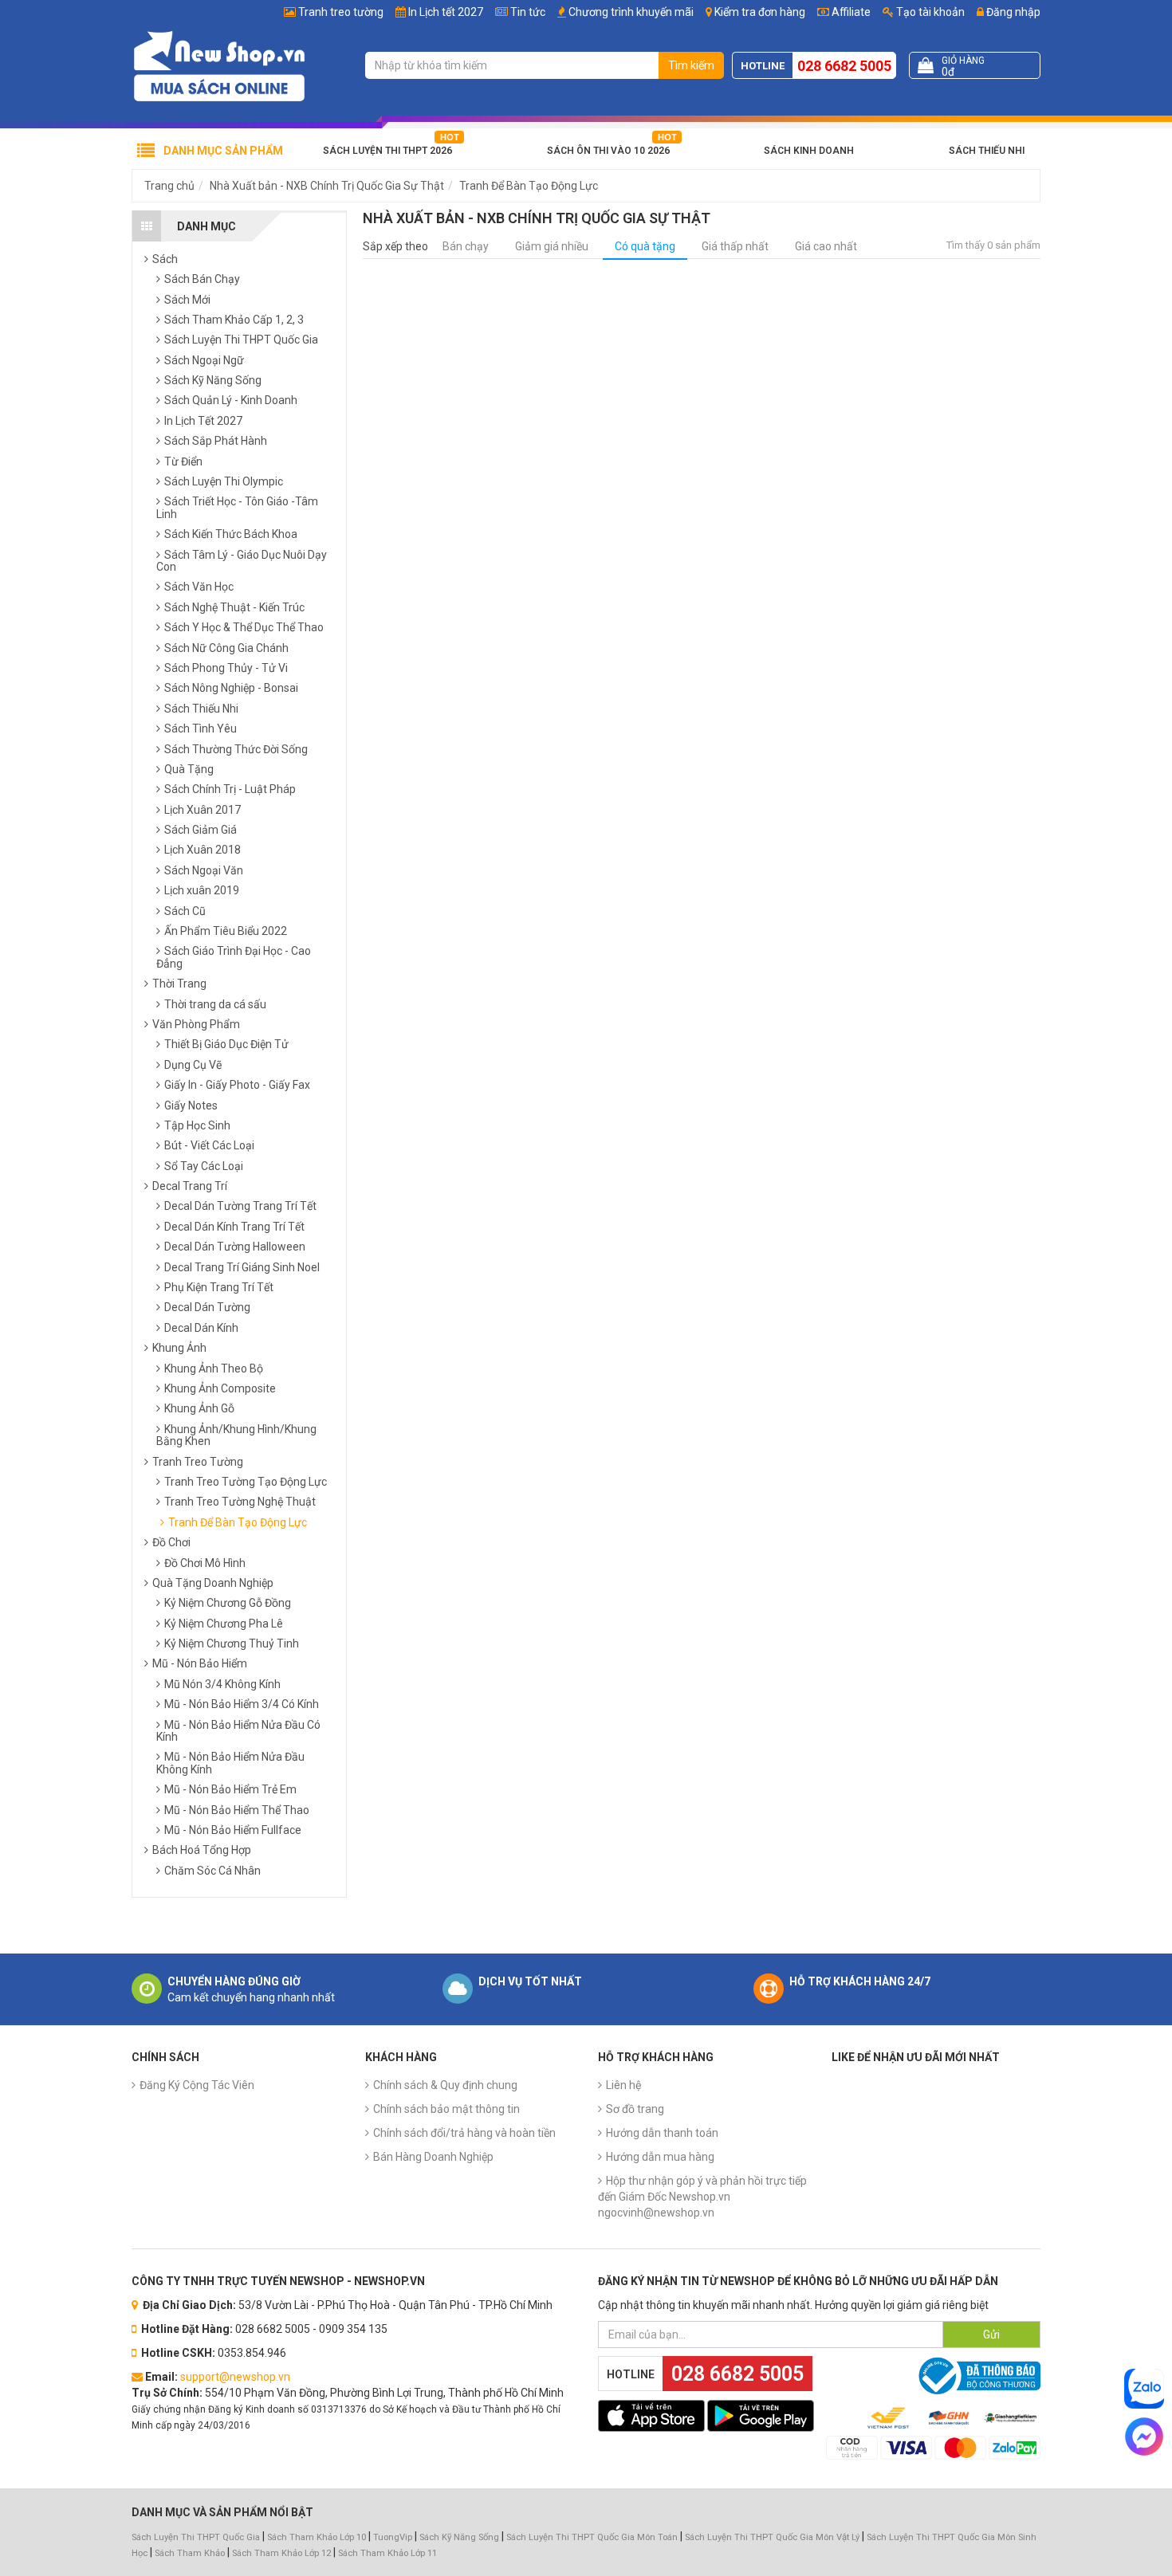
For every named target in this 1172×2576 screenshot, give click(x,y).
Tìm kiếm (691, 65)
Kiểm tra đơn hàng (760, 12)
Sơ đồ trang (635, 2109)
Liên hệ (623, 2085)
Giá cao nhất (826, 246)
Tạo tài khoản (929, 12)
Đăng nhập (1012, 12)
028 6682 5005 (844, 66)
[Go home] (219, 65)
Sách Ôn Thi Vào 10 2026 (608, 151)
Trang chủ (169, 186)
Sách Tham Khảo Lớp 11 (387, 2553)
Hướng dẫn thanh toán (662, 2133)
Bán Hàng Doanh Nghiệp (433, 2157)
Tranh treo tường (341, 12)
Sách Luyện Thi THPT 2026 (387, 151)
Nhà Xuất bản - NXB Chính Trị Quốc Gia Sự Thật (327, 186)
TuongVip (393, 2537)
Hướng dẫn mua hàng (660, 2157)
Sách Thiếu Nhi (987, 151)
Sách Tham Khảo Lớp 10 (317, 2537)
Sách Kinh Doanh (809, 151)
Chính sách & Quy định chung (445, 2085)
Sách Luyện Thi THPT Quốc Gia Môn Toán (592, 2537)
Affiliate (850, 12)
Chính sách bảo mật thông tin (446, 2109)
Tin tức (528, 12)
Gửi (991, 2334)
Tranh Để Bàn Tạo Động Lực (529, 186)
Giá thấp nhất (735, 246)
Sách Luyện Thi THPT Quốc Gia (196, 2537)
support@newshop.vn (235, 2377)
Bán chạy (466, 246)
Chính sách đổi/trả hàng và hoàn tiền (464, 2133)
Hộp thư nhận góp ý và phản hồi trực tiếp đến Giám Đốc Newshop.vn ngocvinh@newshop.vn (702, 2197)
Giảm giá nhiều (552, 246)
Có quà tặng (645, 246)
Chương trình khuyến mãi (631, 12)
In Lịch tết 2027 (446, 12)
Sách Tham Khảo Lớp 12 (283, 2553)
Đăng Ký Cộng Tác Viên (197, 2085)
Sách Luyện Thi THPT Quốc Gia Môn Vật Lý (772, 2537)
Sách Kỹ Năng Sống (459, 2537)
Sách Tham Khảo (190, 2553)
